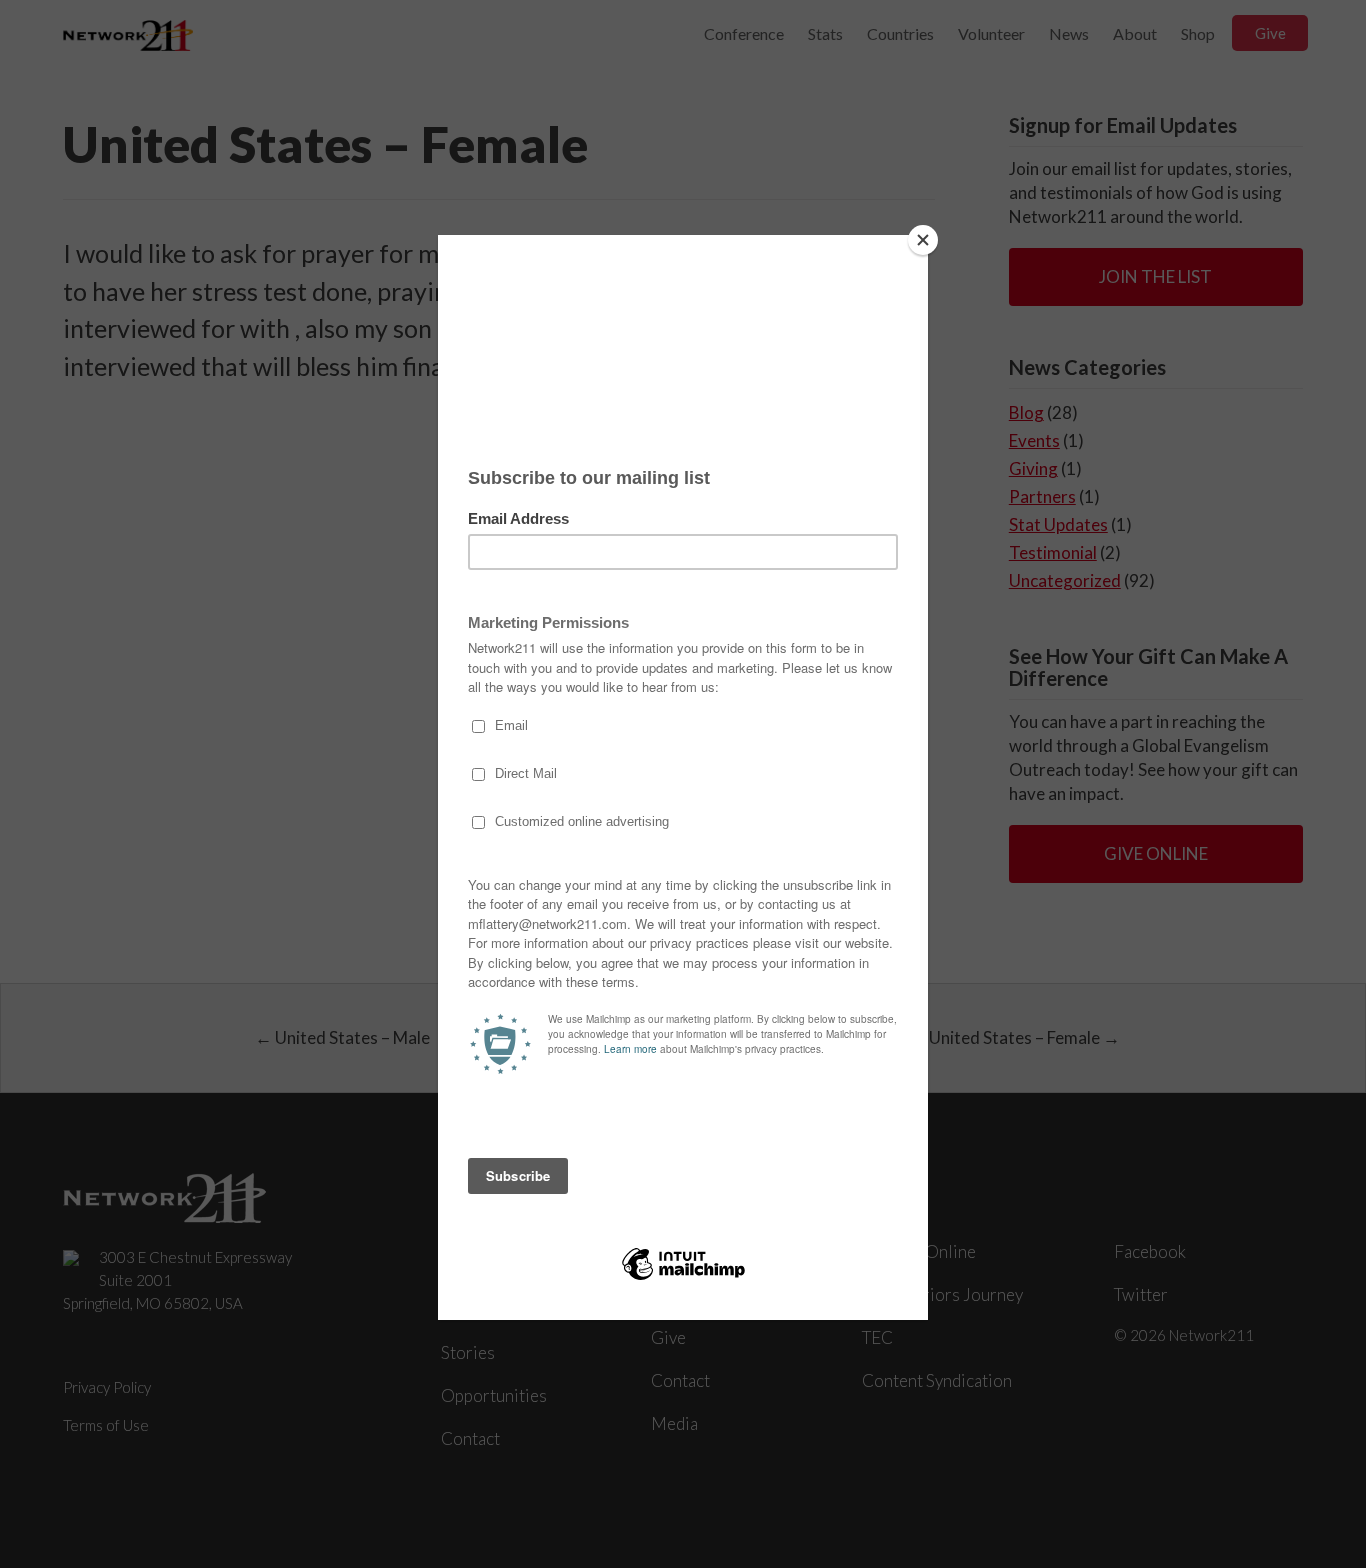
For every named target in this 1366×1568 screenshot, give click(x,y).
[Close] (923, 240)
